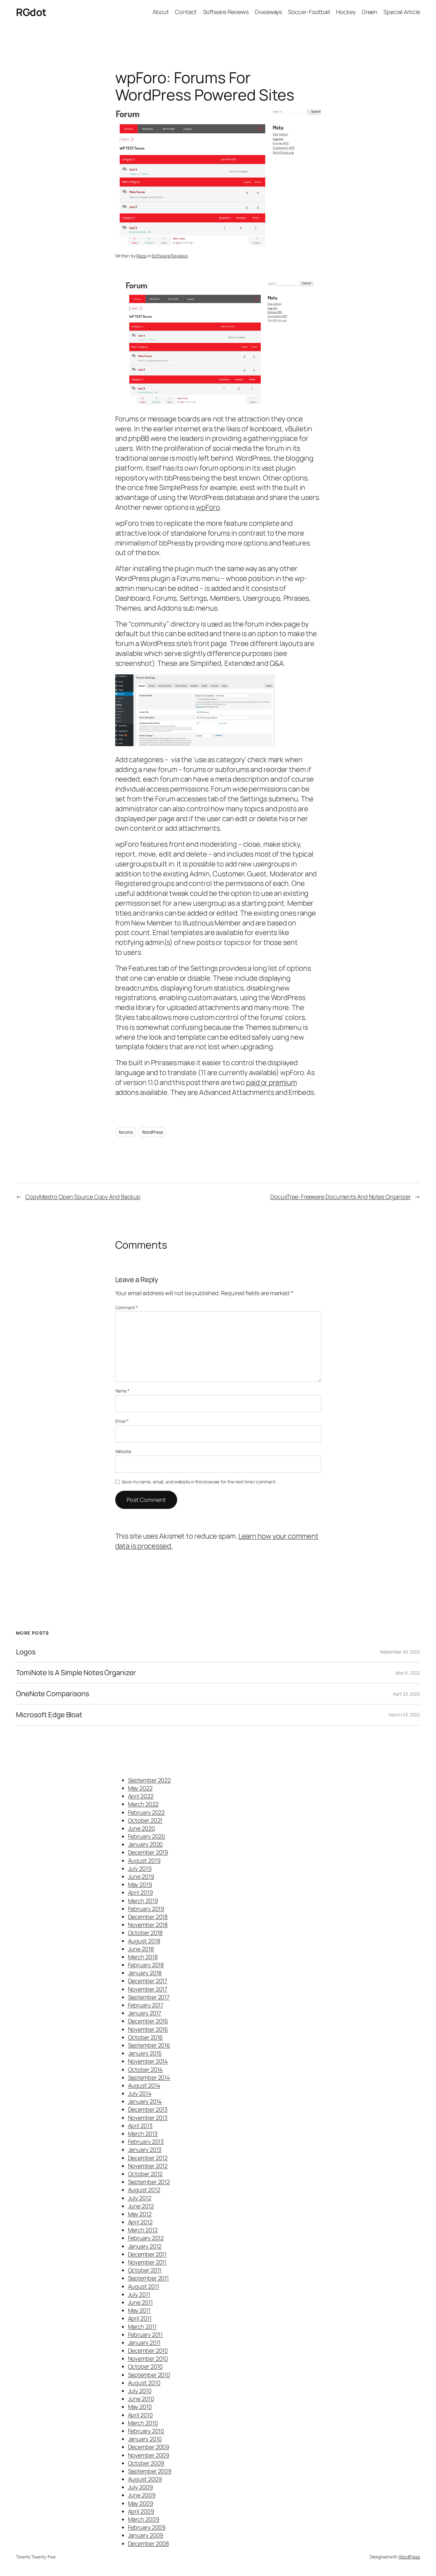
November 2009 (149, 2455)
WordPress (152, 1132)
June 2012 (141, 2206)
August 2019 (144, 1860)
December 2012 (148, 2158)
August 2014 (144, 2085)
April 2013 (140, 2126)
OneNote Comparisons (53, 1694)
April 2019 (140, 1892)
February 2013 (146, 2142)
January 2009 (146, 2535)
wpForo (208, 507)
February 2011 (146, 2335)
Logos (26, 1652)
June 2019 (141, 1876)
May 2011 (139, 2310)
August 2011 (144, 2286)
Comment (127, 1307)
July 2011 (139, 2294)
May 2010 (140, 2407)
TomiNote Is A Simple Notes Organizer (76, 1673)
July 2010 (140, 2391)
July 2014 (140, 2093)
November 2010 (148, 2358)
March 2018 (143, 1957)
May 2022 (140, 1788)
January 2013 (145, 2149)
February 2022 (147, 1812)
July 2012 (140, 2198)
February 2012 (146, 2238)
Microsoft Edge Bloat (49, 1715)
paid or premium (271, 1082)
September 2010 (149, 2375)
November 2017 (148, 1989)
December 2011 (147, 2254)
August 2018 (144, 1941)
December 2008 (149, 2543)
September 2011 (149, 2278)
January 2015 (145, 2053)
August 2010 (144, 2383)
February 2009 (147, 2527)
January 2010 (145, 2439)
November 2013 (148, 2118)
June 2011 (140, 2302)
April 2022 (141, 1796)
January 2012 (145, 2246)
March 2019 (143, 1901)
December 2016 (148, 2021)
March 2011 (142, 2327)
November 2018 (148, 1925)
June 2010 (141, 2399)
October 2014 (146, 2069)
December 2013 (148, 2109)
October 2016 (146, 2037)
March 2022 (143, 1804)
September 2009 (150, 2471)
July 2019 (140, 1868)
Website (123, 1451)
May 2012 (140, 2214)
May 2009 (141, 2503)
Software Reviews (169, 256)
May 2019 (140, 1884)
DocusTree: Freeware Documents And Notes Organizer (341, 1197)
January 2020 (146, 1844)
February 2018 (146, 1965)
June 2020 (142, 1828)
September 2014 (149, 2077)
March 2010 (143, 2423)
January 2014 (145, 2101)
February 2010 (146, 2431)
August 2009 (145, 2479)
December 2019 (148, 1852)
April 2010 (140, 2415)
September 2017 (149, 1997)
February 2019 (146, 1909)
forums (126, 1132)
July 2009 (140, 2487)
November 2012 (148, 2166)
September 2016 (149, 2045)
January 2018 (145, 1973)
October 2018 (145, 1933)
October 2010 (146, 2366)
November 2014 (148, 2061)
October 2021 (145, 1820)
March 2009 (144, 2519)
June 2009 (142, 2495)
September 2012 (149, 2182)
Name (122, 1391)
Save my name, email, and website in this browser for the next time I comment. (199, 1482)
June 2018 (141, 1949)
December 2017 (148, 1981)
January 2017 (145, 2013)
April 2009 (141, 2511)
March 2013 (143, 2134)
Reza (141, 256)
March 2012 (143, 2230)
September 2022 (150, 1780)
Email (122, 1421)
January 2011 (144, 2342)
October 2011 (145, 2270)
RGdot (31, 12)
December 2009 (149, 2447)
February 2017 (146, 2005)
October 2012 (145, 2174)
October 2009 (146, 2463)
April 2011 (140, 2318)
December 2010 (148, 2350)
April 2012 (140, 2222)
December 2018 (148, 1917)
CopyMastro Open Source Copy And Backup (83, 1197)
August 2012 (144, 2190)
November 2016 (148, 2029)
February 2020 (147, 1836)
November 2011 (147, 2262)
